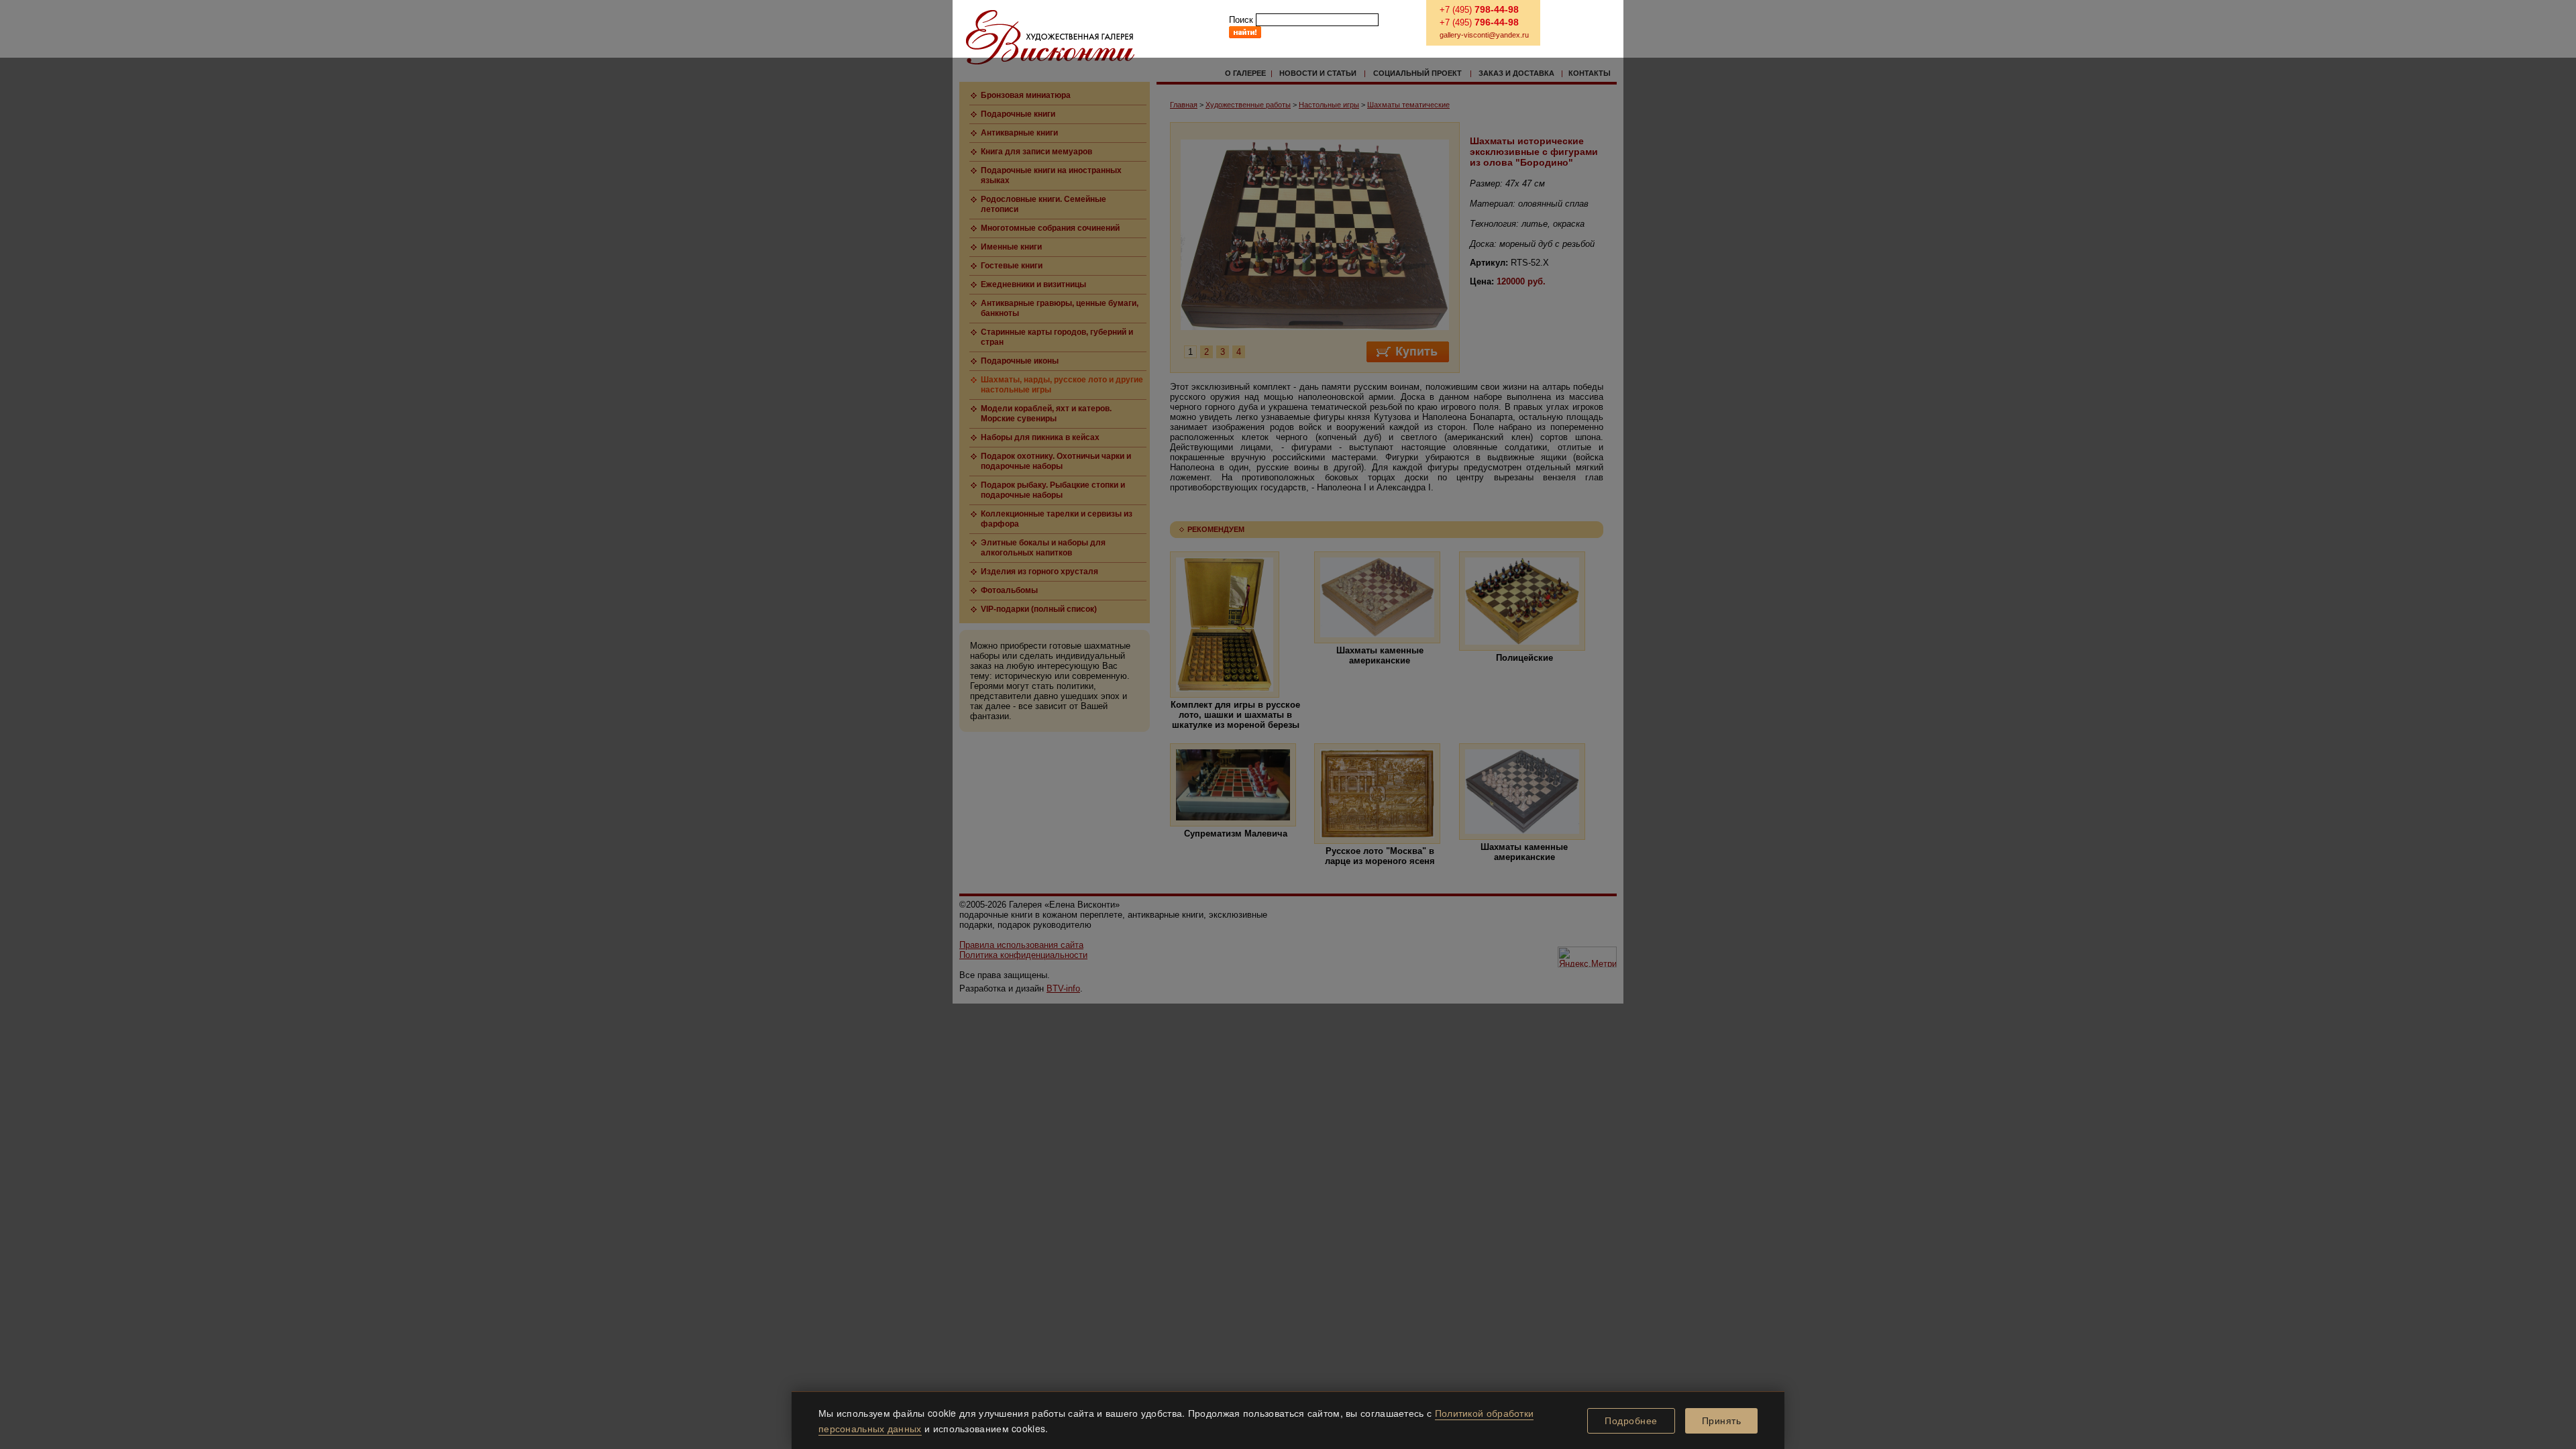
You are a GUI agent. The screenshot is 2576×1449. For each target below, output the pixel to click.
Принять (1722, 1421)
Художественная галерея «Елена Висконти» (1050, 37)
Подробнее (1631, 1421)
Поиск (1241, 20)
